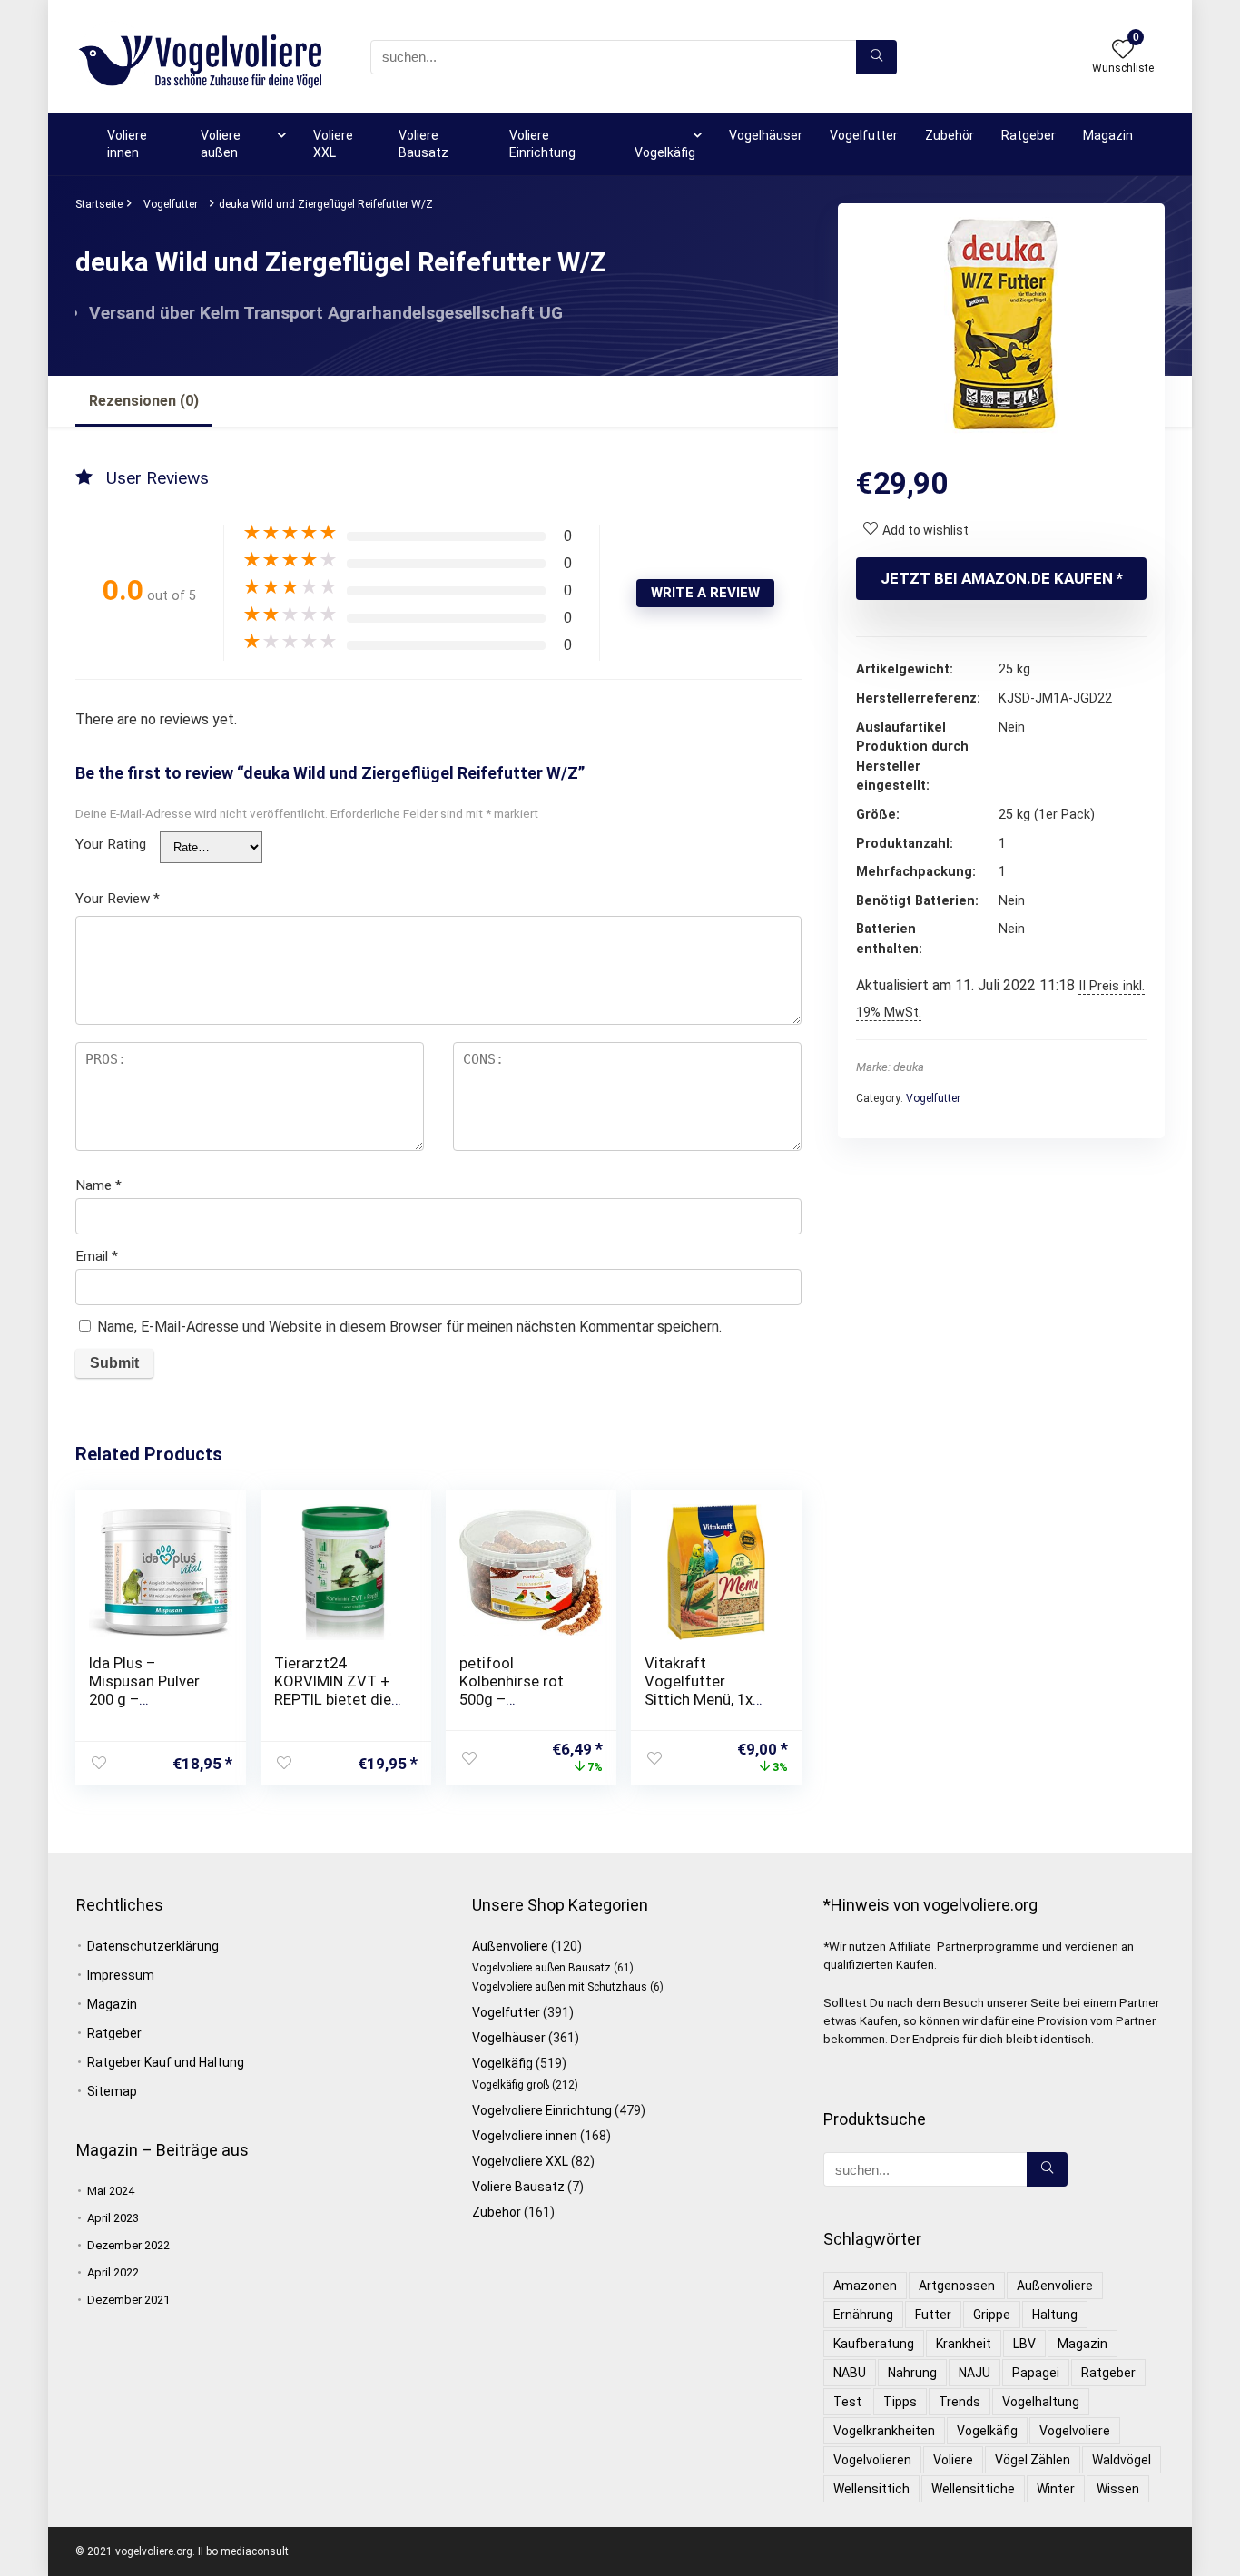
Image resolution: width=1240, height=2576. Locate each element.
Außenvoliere (510, 1946)
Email (97, 1256)
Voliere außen (221, 144)
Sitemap (112, 2091)
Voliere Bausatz (423, 144)
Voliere (953, 2460)
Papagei (1036, 2373)
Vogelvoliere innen (525, 2136)
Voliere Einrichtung (542, 144)
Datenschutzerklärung (153, 1946)
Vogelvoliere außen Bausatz (541, 1968)
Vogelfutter (864, 135)
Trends (960, 2402)
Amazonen (865, 2286)
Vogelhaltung (1041, 2402)
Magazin (1108, 135)
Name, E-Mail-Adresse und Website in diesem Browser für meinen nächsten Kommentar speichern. (409, 1327)
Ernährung (863, 2315)
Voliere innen (127, 144)
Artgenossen (957, 2286)
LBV (1024, 2344)
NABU (850, 2373)
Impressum (121, 1975)
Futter (933, 2315)
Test (847, 2402)
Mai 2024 (111, 2191)
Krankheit (964, 2344)
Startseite (99, 204)
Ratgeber (1028, 135)
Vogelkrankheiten (884, 2431)
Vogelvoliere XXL (520, 2161)
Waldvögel (1122, 2460)
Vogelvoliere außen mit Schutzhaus (560, 1987)
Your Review (118, 899)
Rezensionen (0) (144, 401)
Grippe (992, 2315)
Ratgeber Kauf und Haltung (166, 2062)
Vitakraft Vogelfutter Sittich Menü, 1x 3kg (699, 1690)
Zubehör (950, 135)
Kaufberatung (874, 2344)
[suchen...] (876, 57)
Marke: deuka (890, 1067)
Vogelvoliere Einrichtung (542, 2110)
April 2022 (113, 2272)
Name (98, 1185)
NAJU (974, 2373)
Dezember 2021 (128, 2300)
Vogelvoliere (1075, 2431)
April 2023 (113, 2218)
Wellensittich (871, 2489)
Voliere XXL (333, 144)
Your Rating (111, 844)
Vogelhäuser (766, 135)
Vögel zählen (1033, 2460)
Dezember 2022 (128, 2245)
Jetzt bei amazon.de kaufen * (1002, 578)
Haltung (1055, 2315)
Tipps (900, 2402)
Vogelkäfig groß (511, 2085)
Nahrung (912, 2373)
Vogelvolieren (872, 2460)
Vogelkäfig (665, 152)
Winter (1056, 2489)
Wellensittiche (973, 2489)
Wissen (1118, 2489)
